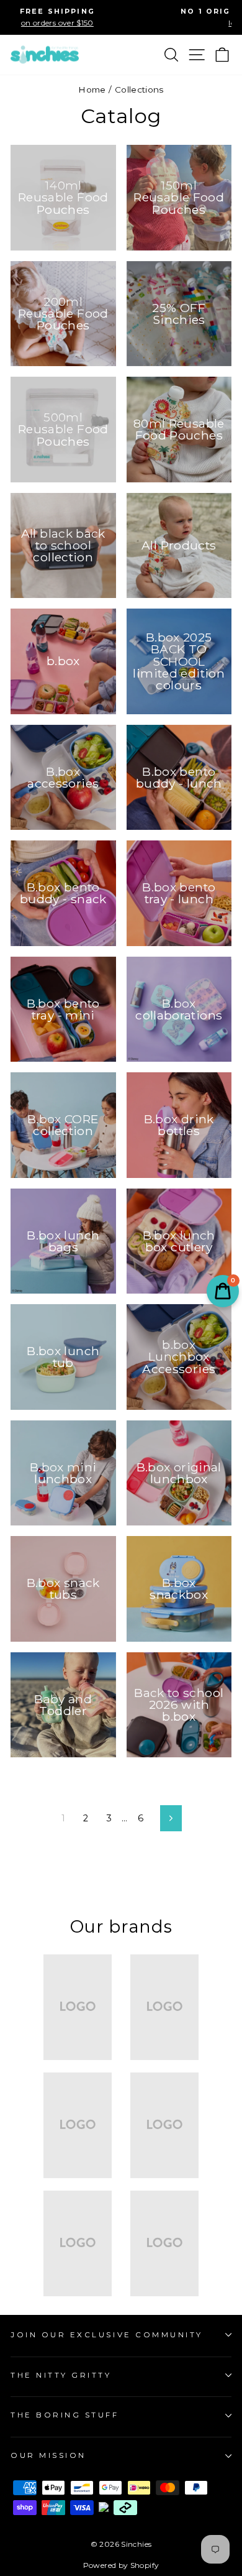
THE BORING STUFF (65, 2415)
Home (92, 90)
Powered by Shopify (121, 2565)
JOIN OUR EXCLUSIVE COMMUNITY (107, 2335)
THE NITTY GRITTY (61, 2375)
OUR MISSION (48, 2455)
